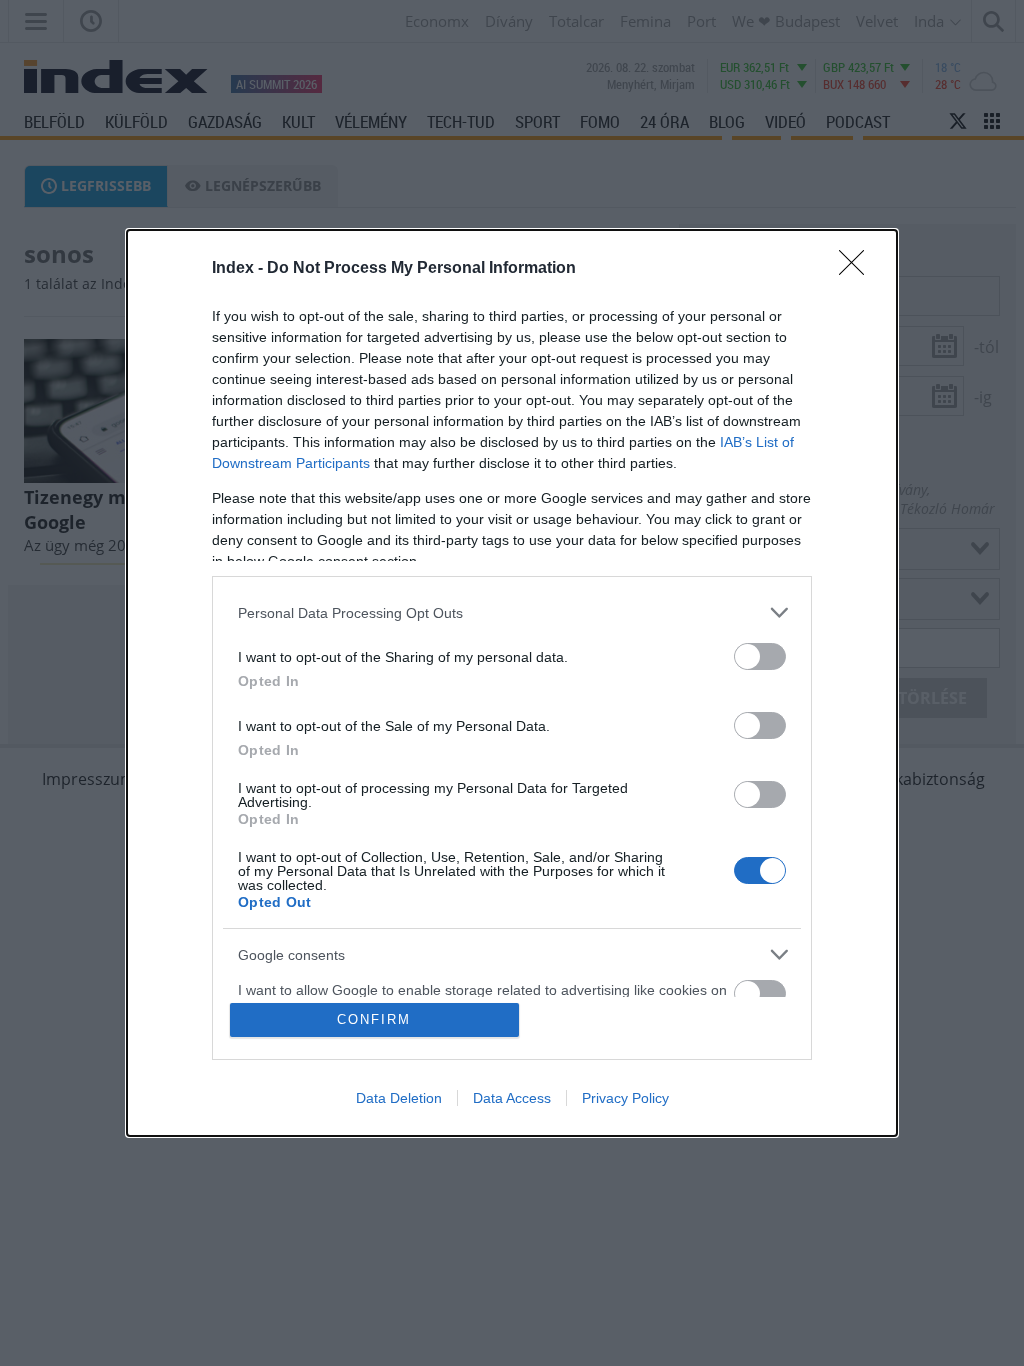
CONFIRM (374, 1019)
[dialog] (512, 683)
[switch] (760, 656)
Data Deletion (399, 1098)
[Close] (858, 269)
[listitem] (512, 612)
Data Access (512, 1098)
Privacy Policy (625, 1098)
